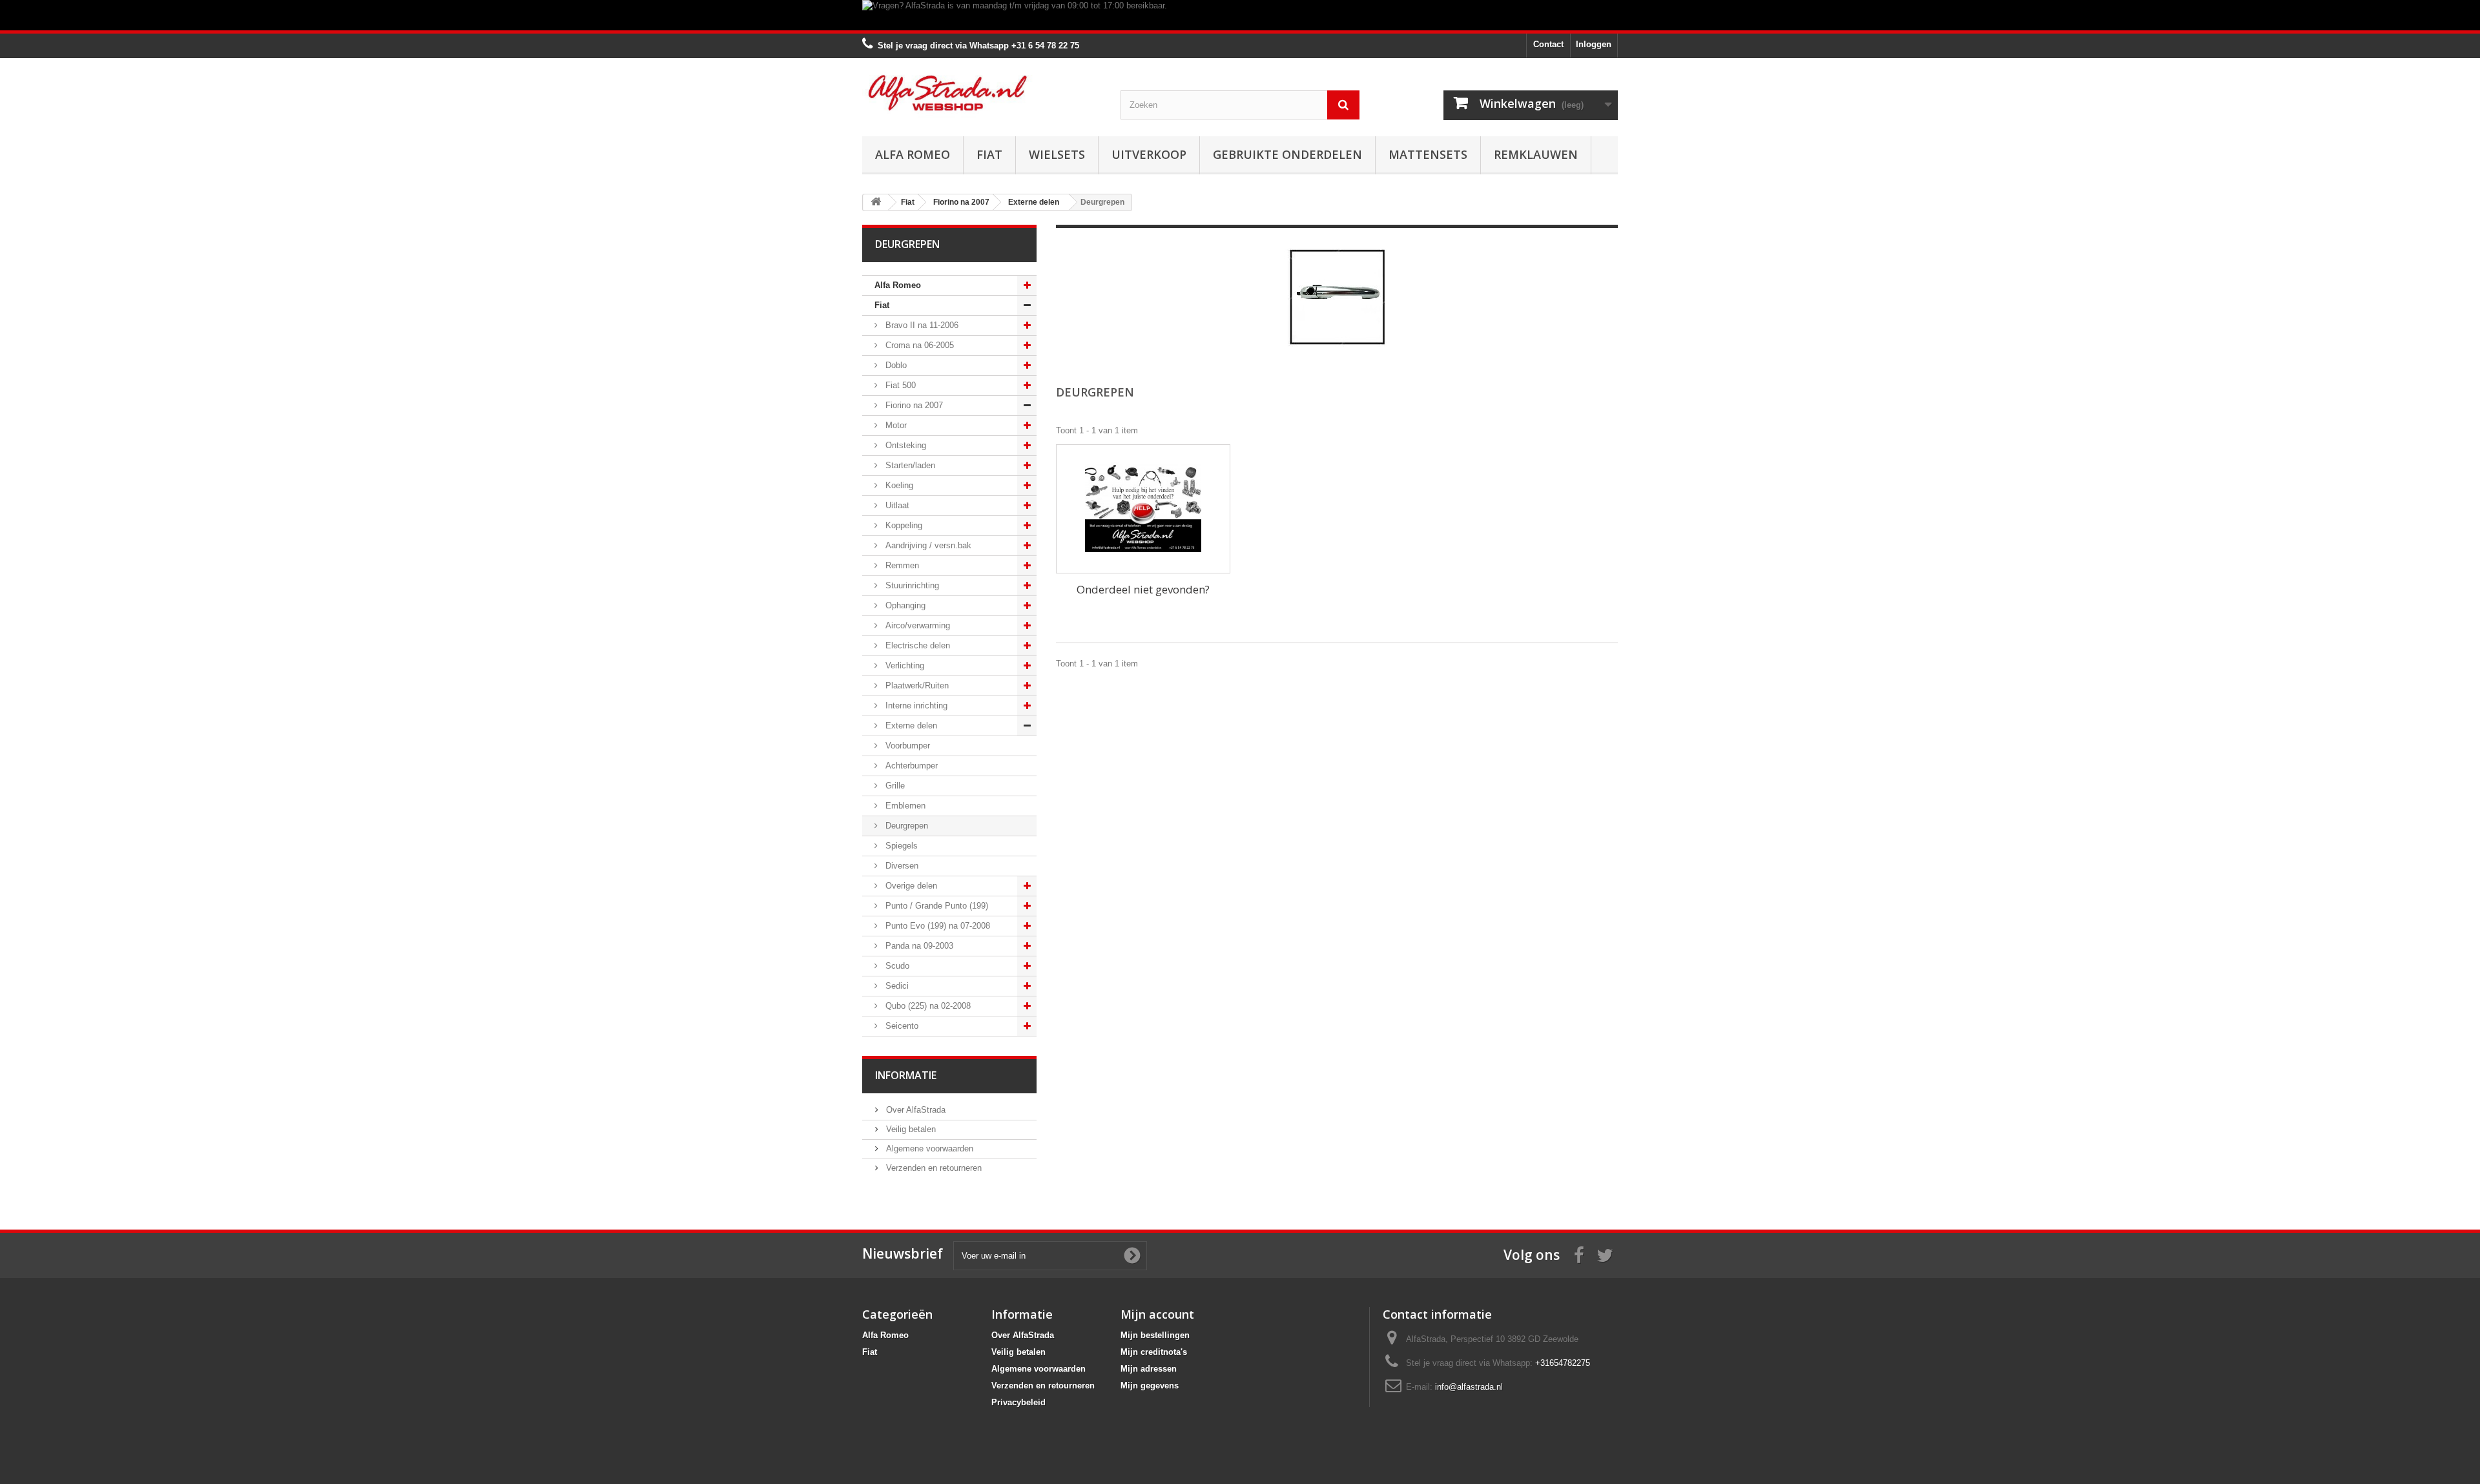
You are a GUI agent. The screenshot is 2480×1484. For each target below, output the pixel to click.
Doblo (895, 365)
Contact (1548, 44)
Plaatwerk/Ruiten (916, 685)
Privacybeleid (1018, 1402)
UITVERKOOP (1149, 154)
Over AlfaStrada (914, 1110)
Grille (894, 786)
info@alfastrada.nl (1469, 1387)
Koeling (898, 485)
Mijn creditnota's (1154, 1352)
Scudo (896, 966)
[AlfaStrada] (982, 93)
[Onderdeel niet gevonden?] (1143, 509)
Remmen (901, 565)
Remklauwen (1536, 154)
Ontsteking (904, 445)
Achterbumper (910, 766)
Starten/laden (909, 465)
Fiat (989, 154)
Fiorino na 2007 (913, 405)
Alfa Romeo (913, 154)
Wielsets (1057, 154)
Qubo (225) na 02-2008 (927, 1006)
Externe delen (910, 726)
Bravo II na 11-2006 (921, 325)
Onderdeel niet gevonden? (1143, 589)
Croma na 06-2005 (918, 345)
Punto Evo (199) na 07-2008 (936, 926)
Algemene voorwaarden (928, 1149)
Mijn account (1157, 1314)
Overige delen (910, 886)
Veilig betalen (910, 1129)
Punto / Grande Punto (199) (935, 906)
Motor (895, 425)
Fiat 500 (899, 385)
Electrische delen (916, 645)
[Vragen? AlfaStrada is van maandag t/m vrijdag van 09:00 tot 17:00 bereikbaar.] (1240, 15)
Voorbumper (906, 746)
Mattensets (1428, 154)
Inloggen (1594, 44)
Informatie (906, 1075)
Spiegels (900, 846)
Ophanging (904, 605)
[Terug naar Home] (876, 202)
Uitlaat (896, 505)
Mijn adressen (1149, 1369)
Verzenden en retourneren (933, 1168)
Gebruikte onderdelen (1287, 154)
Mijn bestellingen (1155, 1335)
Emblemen (904, 806)
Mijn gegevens (1150, 1386)
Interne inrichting (915, 706)
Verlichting (904, 665)
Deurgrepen (905, 826)
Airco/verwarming (916, 625)
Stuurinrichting (911, 585)
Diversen (901, 866)
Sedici (896, 986)
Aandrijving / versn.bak (927, 545)
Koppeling (903, 525)
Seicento (901, 1026)
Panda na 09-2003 (918, 946)
